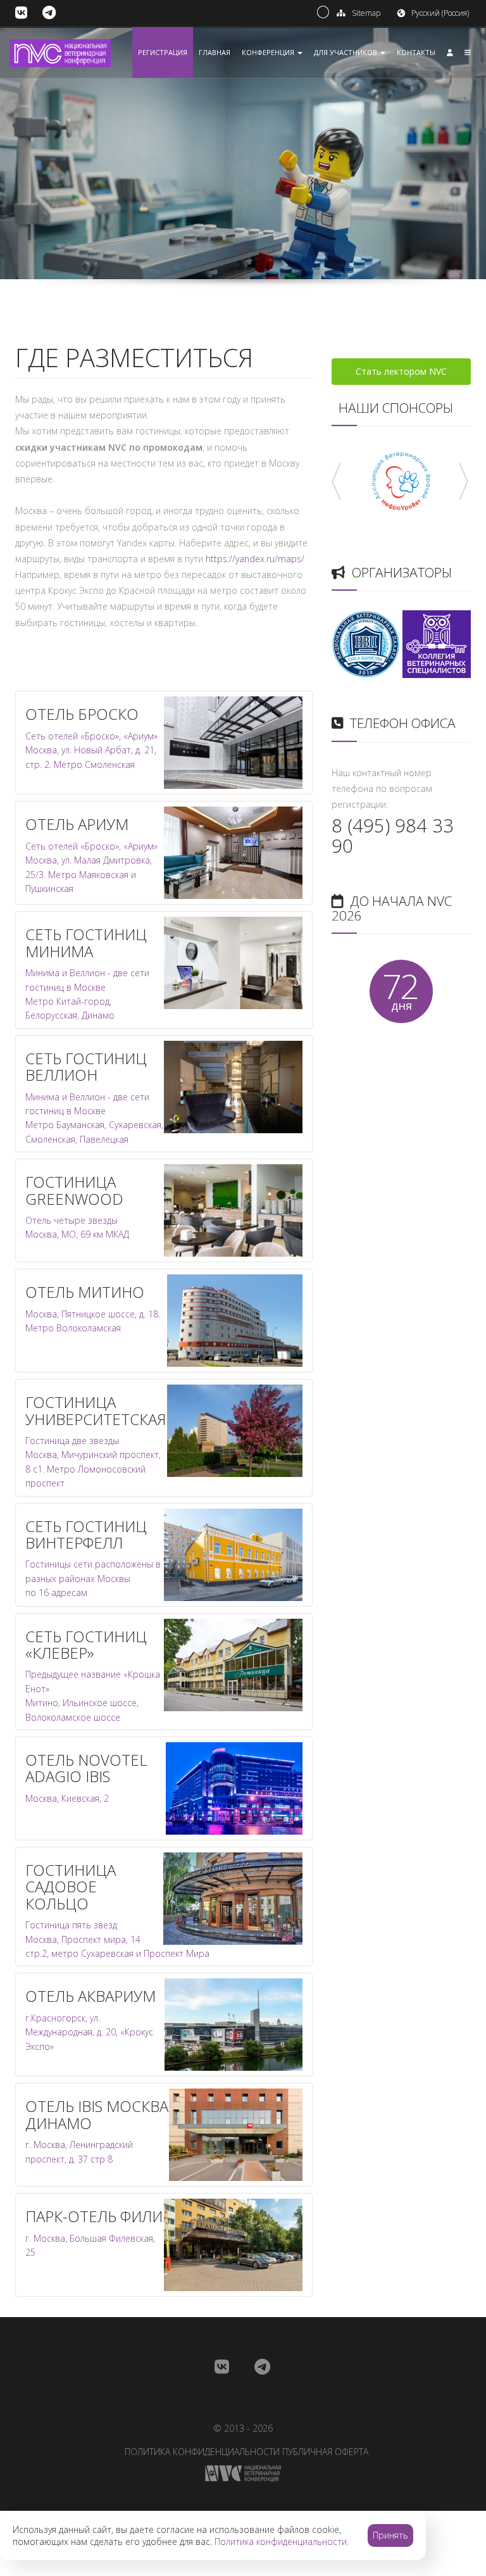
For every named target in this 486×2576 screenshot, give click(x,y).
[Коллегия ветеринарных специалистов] (437, 643)
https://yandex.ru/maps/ (255, 559)
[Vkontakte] (21, 13)
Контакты (416, 52)
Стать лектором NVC (401, 371)
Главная (215, 52)
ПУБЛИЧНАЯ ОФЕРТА (325, 2452)
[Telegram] (49, 13)
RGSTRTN (410, 256)
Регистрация (163, 52)
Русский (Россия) (440, 13)
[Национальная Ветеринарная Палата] (366, 643)
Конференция (269, 52)
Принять (390, 2535)
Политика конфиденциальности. (282, 2541)
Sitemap (366, 13)
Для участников (346, 52)
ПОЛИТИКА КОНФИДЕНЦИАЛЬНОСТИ (202, 2452)
